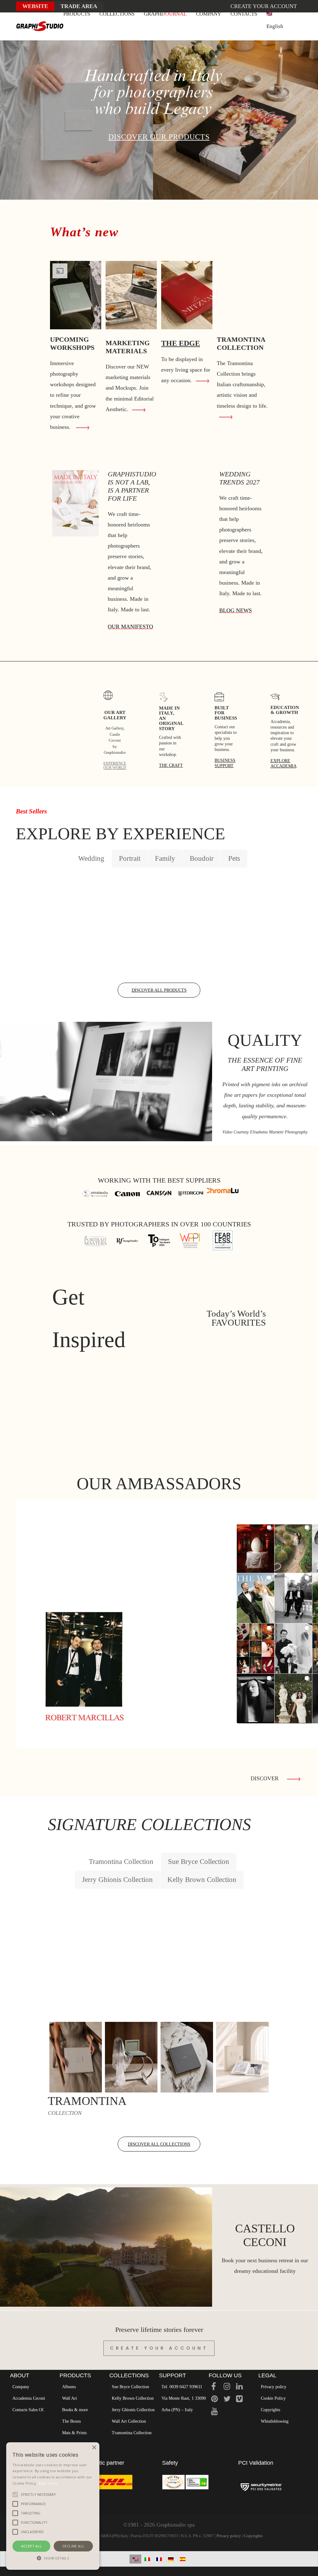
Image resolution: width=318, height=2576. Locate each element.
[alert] (53, 2506)
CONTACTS (244, 14)
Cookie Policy (273, 2398)
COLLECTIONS (117, 14)
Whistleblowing (275, 2421)
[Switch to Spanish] (183, 2559)
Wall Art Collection (129, 2421)
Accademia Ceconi (29, 2398)
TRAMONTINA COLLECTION (241, 343)
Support (173, 2375)
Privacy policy (274, 2387)
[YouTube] (214, 2412)
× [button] (94, 2448)
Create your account (264, 6)
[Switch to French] (159, 2559)
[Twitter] (227, 2400)
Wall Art (70, 2398)
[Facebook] (214, 2387)
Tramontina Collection (132, 2433)
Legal (267, 2375)
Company (21, 2387)
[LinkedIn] (239, 2387)
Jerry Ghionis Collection (133, 2410)
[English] (275, 14)
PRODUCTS (77, 14)
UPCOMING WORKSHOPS (72, 343)
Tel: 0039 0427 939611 (182, 2387)
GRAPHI (165, 14)
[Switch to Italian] (147, 2559)
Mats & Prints (74, 2433)
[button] (53, 2558)
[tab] (91, 858)
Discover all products (159, 990)
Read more (48, 2483)
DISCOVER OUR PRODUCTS (159, 137)
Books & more (75, 2410)
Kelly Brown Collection (133, 2398)
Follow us (225, 2375)
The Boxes (71, 2421)
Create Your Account (159, 2348)
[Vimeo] (239, 2400)
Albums (69, 2387)
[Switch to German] (171, 2559)
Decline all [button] (73, 2546)
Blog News (236, 610)
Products (75, 2375)
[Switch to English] (135, 2559)
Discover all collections (159, 2144)
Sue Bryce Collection (130, 2387)
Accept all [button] (32, 2546)
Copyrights (270, 2410)
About (20, 2375)
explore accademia (284, 763)
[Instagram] (227, 2387)
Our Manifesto (130, 627)
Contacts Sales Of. (29, 2410)
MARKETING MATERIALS (128, 347)
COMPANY (209, 14)
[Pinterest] (214, 2400)
